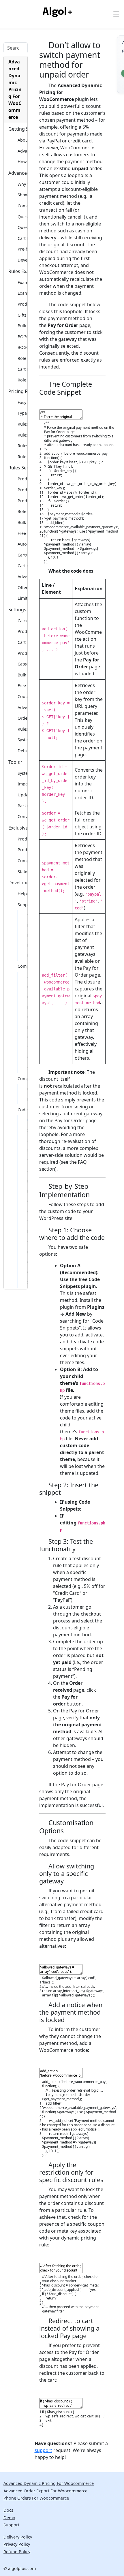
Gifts (22, 315)
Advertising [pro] (22, 707)
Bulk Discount (22, 522)
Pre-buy (22, 249)
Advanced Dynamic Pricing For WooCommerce (15, 89)
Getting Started (18, 129)
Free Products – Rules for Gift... (22, 533)
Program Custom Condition (27, 935)
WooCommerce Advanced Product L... (27, 1037)
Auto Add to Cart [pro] (22, 544)
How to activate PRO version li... (22, 162)
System (22, 740)
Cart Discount (22, 369)
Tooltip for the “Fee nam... (27, 1221)
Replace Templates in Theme (27, 1099)
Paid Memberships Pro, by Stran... (27, 1007)
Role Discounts (22, 511)
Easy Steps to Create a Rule (22, 402)
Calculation (22, 621)
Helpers (22, 894)
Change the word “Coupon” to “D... (27, 1201)
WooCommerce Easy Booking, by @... (27, 1058)
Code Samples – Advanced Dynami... (22, 1110)
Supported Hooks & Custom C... (22, 905)
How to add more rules (27, 945)
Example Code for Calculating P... (27, 1252)
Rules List (22, 435)
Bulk (22, 326)
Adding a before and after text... (27, 1171)
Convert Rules (22, 816)
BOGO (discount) (22, 347)
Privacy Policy (17, 2544)
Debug (22, 751)
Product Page (22, 653)
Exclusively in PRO (18, 828)
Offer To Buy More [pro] (22, 587)
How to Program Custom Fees (27, 925)
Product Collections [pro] (22, 850)
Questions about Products (22, 227)
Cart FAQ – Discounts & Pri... (22, 238)
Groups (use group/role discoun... (27, 997)
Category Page (22, 664)
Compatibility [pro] (22, 861)
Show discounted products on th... (22, 195)
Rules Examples (18, 271)
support (43, 2450)
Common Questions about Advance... (22, 206)
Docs (8, 2510)
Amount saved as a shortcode (27, 1140)
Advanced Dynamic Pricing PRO (22, 151)
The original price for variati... (27, 1161)
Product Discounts (22, 304)
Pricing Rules (18, 391)
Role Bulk (22, 380)
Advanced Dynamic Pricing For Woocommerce (49, 2483)
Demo (9, 2518)
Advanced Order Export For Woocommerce (45, 2491)
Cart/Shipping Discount (22, 555)
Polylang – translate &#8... (27, 956)
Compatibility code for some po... (27, 1089)
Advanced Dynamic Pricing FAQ (18, 173)
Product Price (22, 631)
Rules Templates (22, 424)
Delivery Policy (18, 2537)
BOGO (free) (22, 337)
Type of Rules (22, 413)
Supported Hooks (27, 915)
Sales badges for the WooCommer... (27, 1242)
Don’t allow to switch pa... (27, 1120)
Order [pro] (22, 718)
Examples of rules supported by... (22, 282)
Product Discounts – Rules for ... (22, 501)
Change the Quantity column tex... (27, 1272)
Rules (22, 729)
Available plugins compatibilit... (27, 977)
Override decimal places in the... (27, 1211)
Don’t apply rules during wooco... (27, 1231)
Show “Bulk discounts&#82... (27, 1150)
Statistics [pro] (22, 871)
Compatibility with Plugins (22, 966)
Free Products (22, 686)
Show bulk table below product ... (27, 1130)
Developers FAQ (22, 260)
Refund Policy (17, 2552)
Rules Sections (18, 468)
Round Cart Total (27, 1191)
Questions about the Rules (22, 217)
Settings (17, 610)
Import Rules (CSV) (22, 784)
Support (11, 2525)
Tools (14, 762)
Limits (22, 598)
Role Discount (22, 358)
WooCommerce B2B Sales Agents (27, 1017)
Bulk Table (22, 675)
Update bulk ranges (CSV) (22, 795)
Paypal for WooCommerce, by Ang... (27, 1027)
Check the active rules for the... (27, 1262)
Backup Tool (22, 806)
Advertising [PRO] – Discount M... (22, 577)
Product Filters (22, 479)
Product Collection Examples (22, 839)
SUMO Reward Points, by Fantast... (27, 1068)
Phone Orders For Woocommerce (36, 2498)
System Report (22, 773)
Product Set (22, 490)
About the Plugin (22, 140)
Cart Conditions (22, 566)
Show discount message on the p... (27, 1282)
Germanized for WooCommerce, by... (27, 987)
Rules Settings (22, 446)
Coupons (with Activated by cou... (22, 696)
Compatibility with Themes (22, 1079)
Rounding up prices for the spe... (27, 1181)
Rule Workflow (22, 457)
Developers (18, 883)
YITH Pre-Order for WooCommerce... (27, 1048)
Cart (22, 642)
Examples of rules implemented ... (22, 293)
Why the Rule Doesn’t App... (22, 184)
